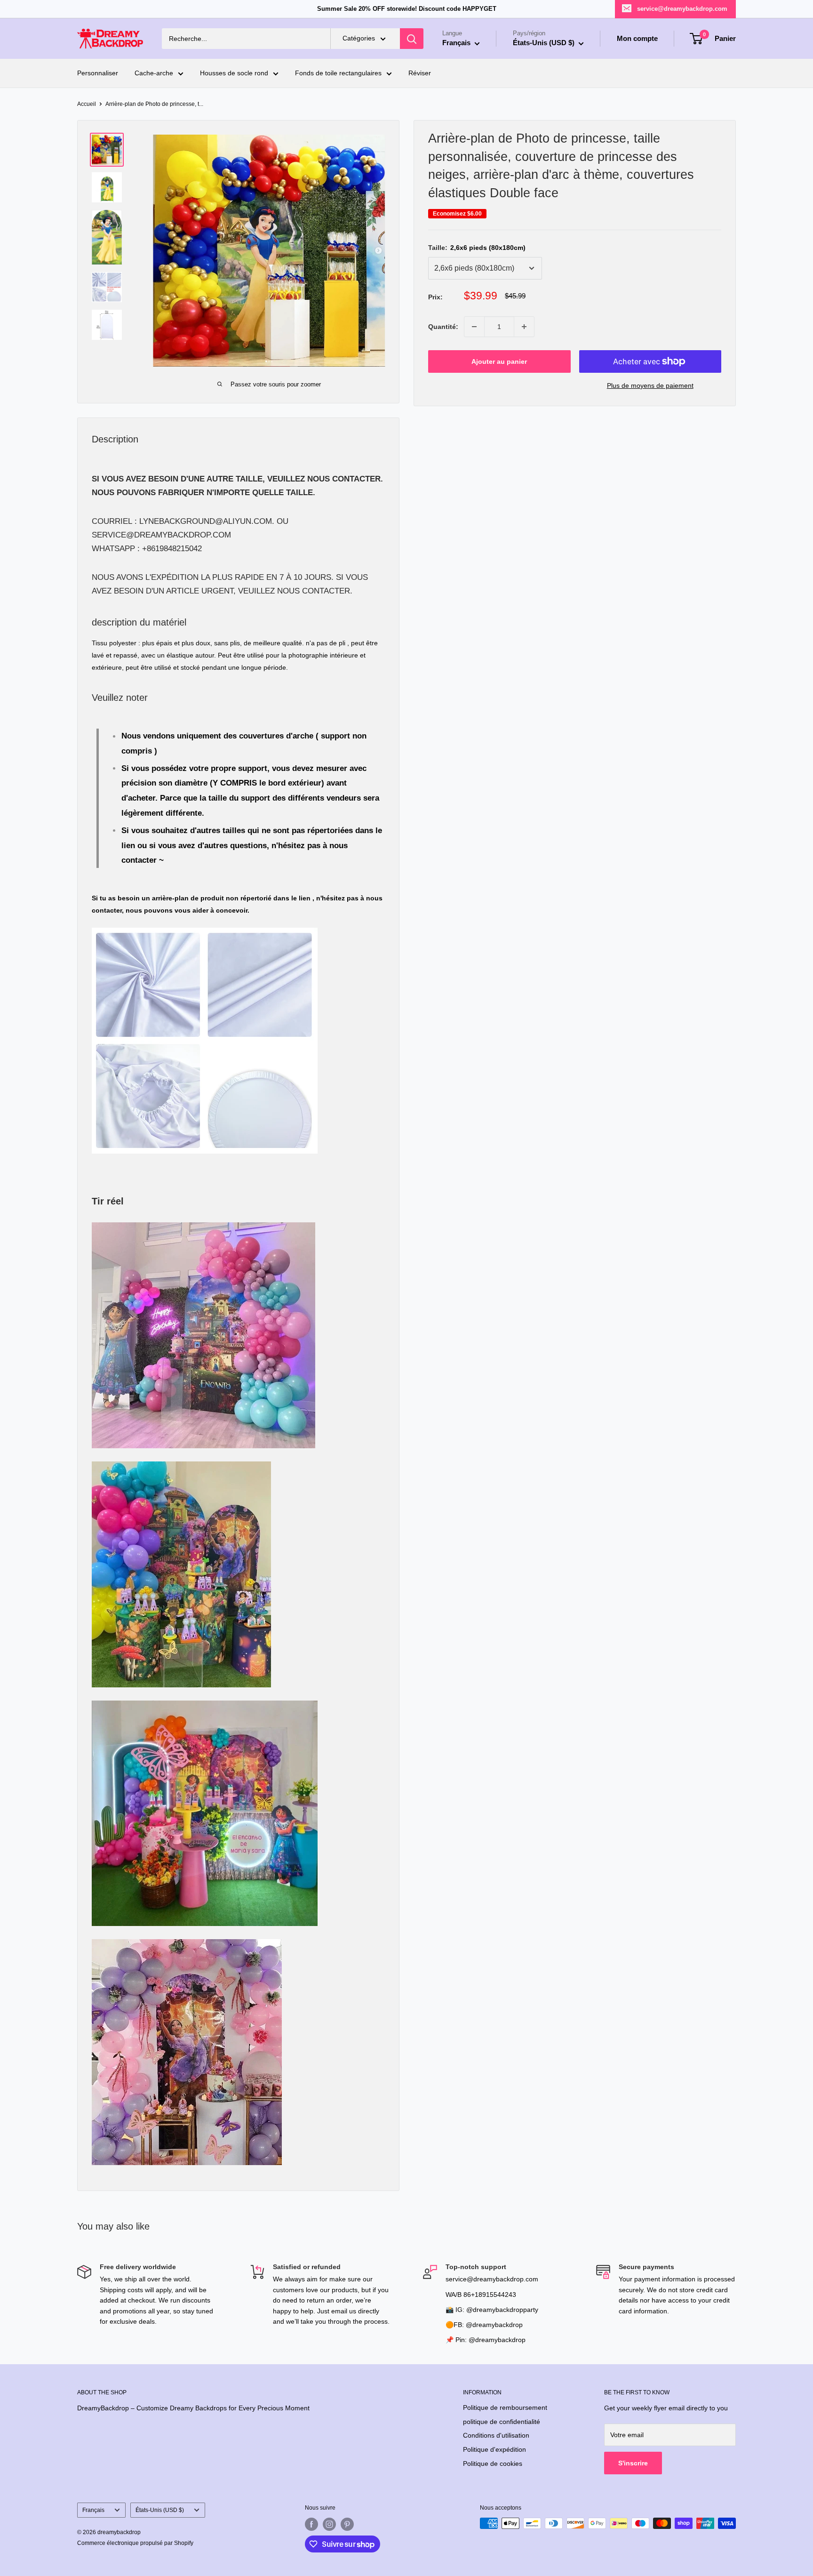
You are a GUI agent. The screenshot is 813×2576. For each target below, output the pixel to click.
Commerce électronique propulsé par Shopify (135, 2543)
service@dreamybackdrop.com (682, 9)
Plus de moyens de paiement (650, 385)
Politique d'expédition (494, 2449)
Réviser (420, 73)
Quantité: (443, 327)
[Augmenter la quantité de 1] (524, 327)
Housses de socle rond (234, 73)
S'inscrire (633, 2463)
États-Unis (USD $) (160, 2510)
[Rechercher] (412, 39)
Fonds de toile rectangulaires (338, 73)
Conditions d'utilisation (496, 2435)
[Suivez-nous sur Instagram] (329, 2524)
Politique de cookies (493, 2464)
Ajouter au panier (499, 361)
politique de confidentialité (502, 2422)
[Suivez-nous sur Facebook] (311, 2524)
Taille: (477, 248)
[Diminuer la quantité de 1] (474, 327)
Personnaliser (98, 73)
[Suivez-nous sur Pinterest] (347, 2524)
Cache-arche (154, 73)
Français (93, 2510)
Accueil (87, 104)
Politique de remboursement (505, 2407)
